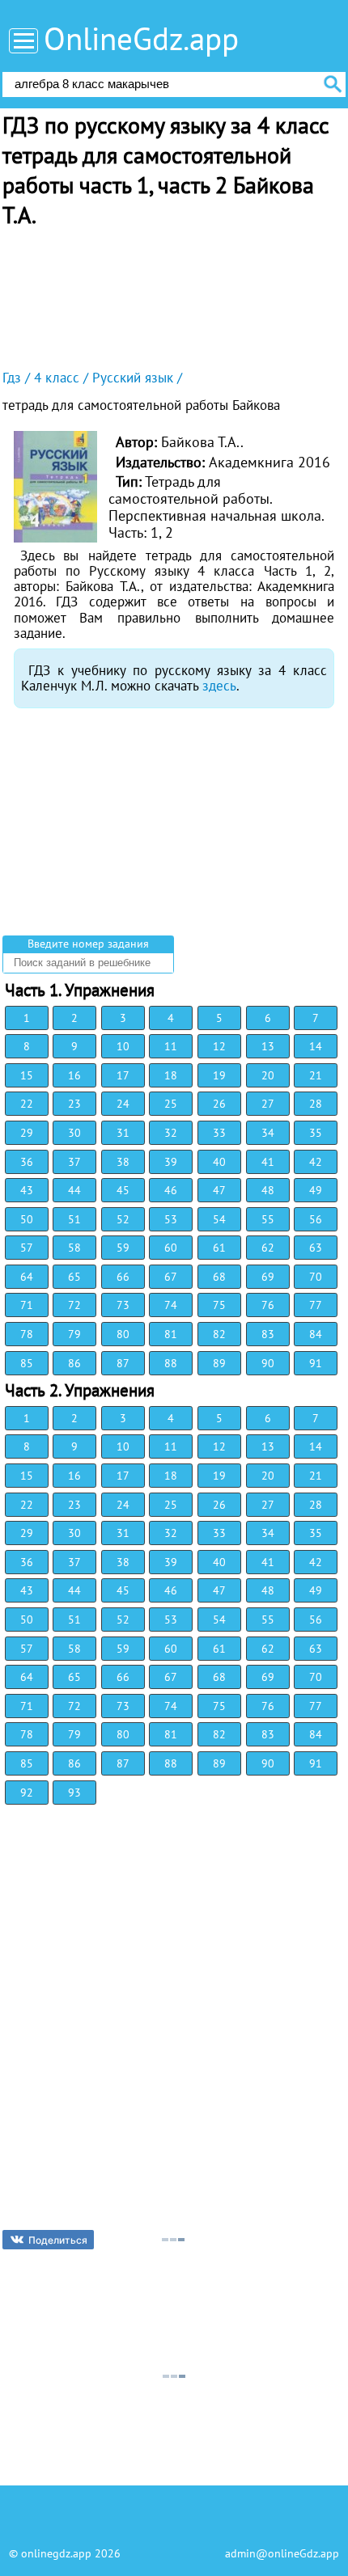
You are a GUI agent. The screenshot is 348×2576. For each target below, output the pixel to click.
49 (316, 1190)
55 (268, 1219)
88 (171, 1363)
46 (171, 1190)
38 (123, 1162)
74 (171, 1305)
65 (74, 1277)
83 (268, 1334)
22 (27, 1104)
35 (316, 1133)
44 (74, 1190)
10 (123, 1046)
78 (27, 1334)
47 (219, 1190)
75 (219, 1305)
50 (27, 1219)
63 (316, 1248)
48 (268, 1190)
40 (219, 1162)
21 (316, 1075)
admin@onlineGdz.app (282, 2553)
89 (219, 1363)
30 (74, 1133)
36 (27, 1162)
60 (171, 1248)
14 (316, 1046)
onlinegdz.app (56, 2553)
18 (171, 1075)
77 (316, 1305)
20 (268, 1075)
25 (171, 1104)
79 (74, 1334)
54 (219, 1219)
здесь (219, 686)
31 (123, 1133)
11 (171, 1046)
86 (74, 1363)
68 (219, 1277)
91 (316, 1363)
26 (219, 1104)
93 (74, 1793)
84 (316, 1334)
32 (171, 1133)
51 (74, 1219)
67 (171, 1277)
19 (219, 1075)
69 (268, 1277)
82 (219, 1334)
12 (219, 1046)
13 (268, 1046)
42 (316, 1162)
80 (123, 1334)
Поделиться (58, 2240)
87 (123, 1363)
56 (316, 1219)
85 (27, 1363)
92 (27, 1793)
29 (27, 1133)
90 (268, 1363)
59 (123, 1248)
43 (27, 1190)
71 (27, 1305)
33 (219, 1133)
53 (171, 1219)
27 (268, 1104)
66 (123, 1277)
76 (268, 1305)
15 (27, 1075)
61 (219, 1248)
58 (74, 1248)
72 (74, 1305)
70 (316, 1277)
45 (123, 1190)
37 (74, 1162)
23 (74, 1104)
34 (268, 1133)
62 (268, 1248)
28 (316, 1104)
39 (171, 1162)
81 (171, 1334)
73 (123, 1305)
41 (268, 1162)
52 (123, 1219)
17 (123, 1075)
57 (27, 1248)
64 (27, 1277)
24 (123, 1104)
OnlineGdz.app (141, 38)
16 (74, 1075)
